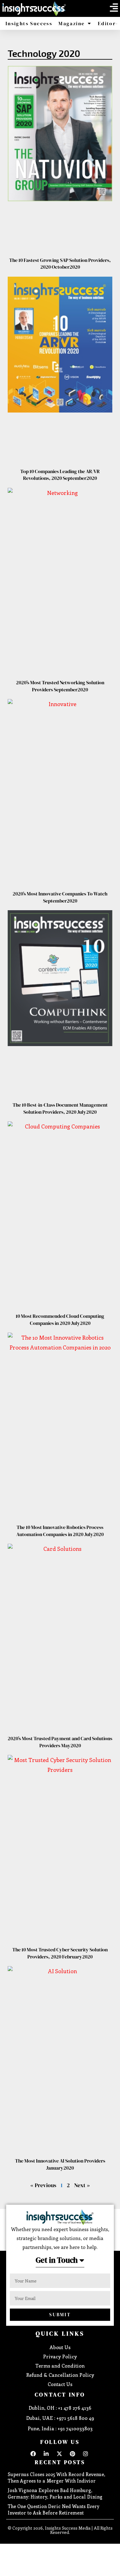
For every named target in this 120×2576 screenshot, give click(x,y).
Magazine (72, 23)
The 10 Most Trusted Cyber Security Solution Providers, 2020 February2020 (60, 1953)
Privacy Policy (60, 2356)
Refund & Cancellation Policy (60, 2375)
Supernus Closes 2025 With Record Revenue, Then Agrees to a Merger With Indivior (56, 2477)
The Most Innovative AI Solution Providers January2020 (60, 2164)
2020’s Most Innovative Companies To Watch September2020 (60, 897)
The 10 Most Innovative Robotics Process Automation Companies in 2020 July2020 (60, 1531)
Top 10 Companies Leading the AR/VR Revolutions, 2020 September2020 (60, 475)
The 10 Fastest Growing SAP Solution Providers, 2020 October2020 (60, 263)
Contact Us (60, 2384)
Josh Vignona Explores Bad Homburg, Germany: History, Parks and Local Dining (55, 2493)
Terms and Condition (60, 2366)
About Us (60, 2347)
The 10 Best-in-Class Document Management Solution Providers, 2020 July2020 (60, 1108)
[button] (114, 8)
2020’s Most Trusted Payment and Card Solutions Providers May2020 (60, 1742)
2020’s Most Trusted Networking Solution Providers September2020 (60, 686)
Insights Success (29, 23)
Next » (82, 2185)
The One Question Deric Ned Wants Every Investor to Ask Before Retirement (54, 2509)
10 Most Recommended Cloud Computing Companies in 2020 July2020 (60, 1319)
